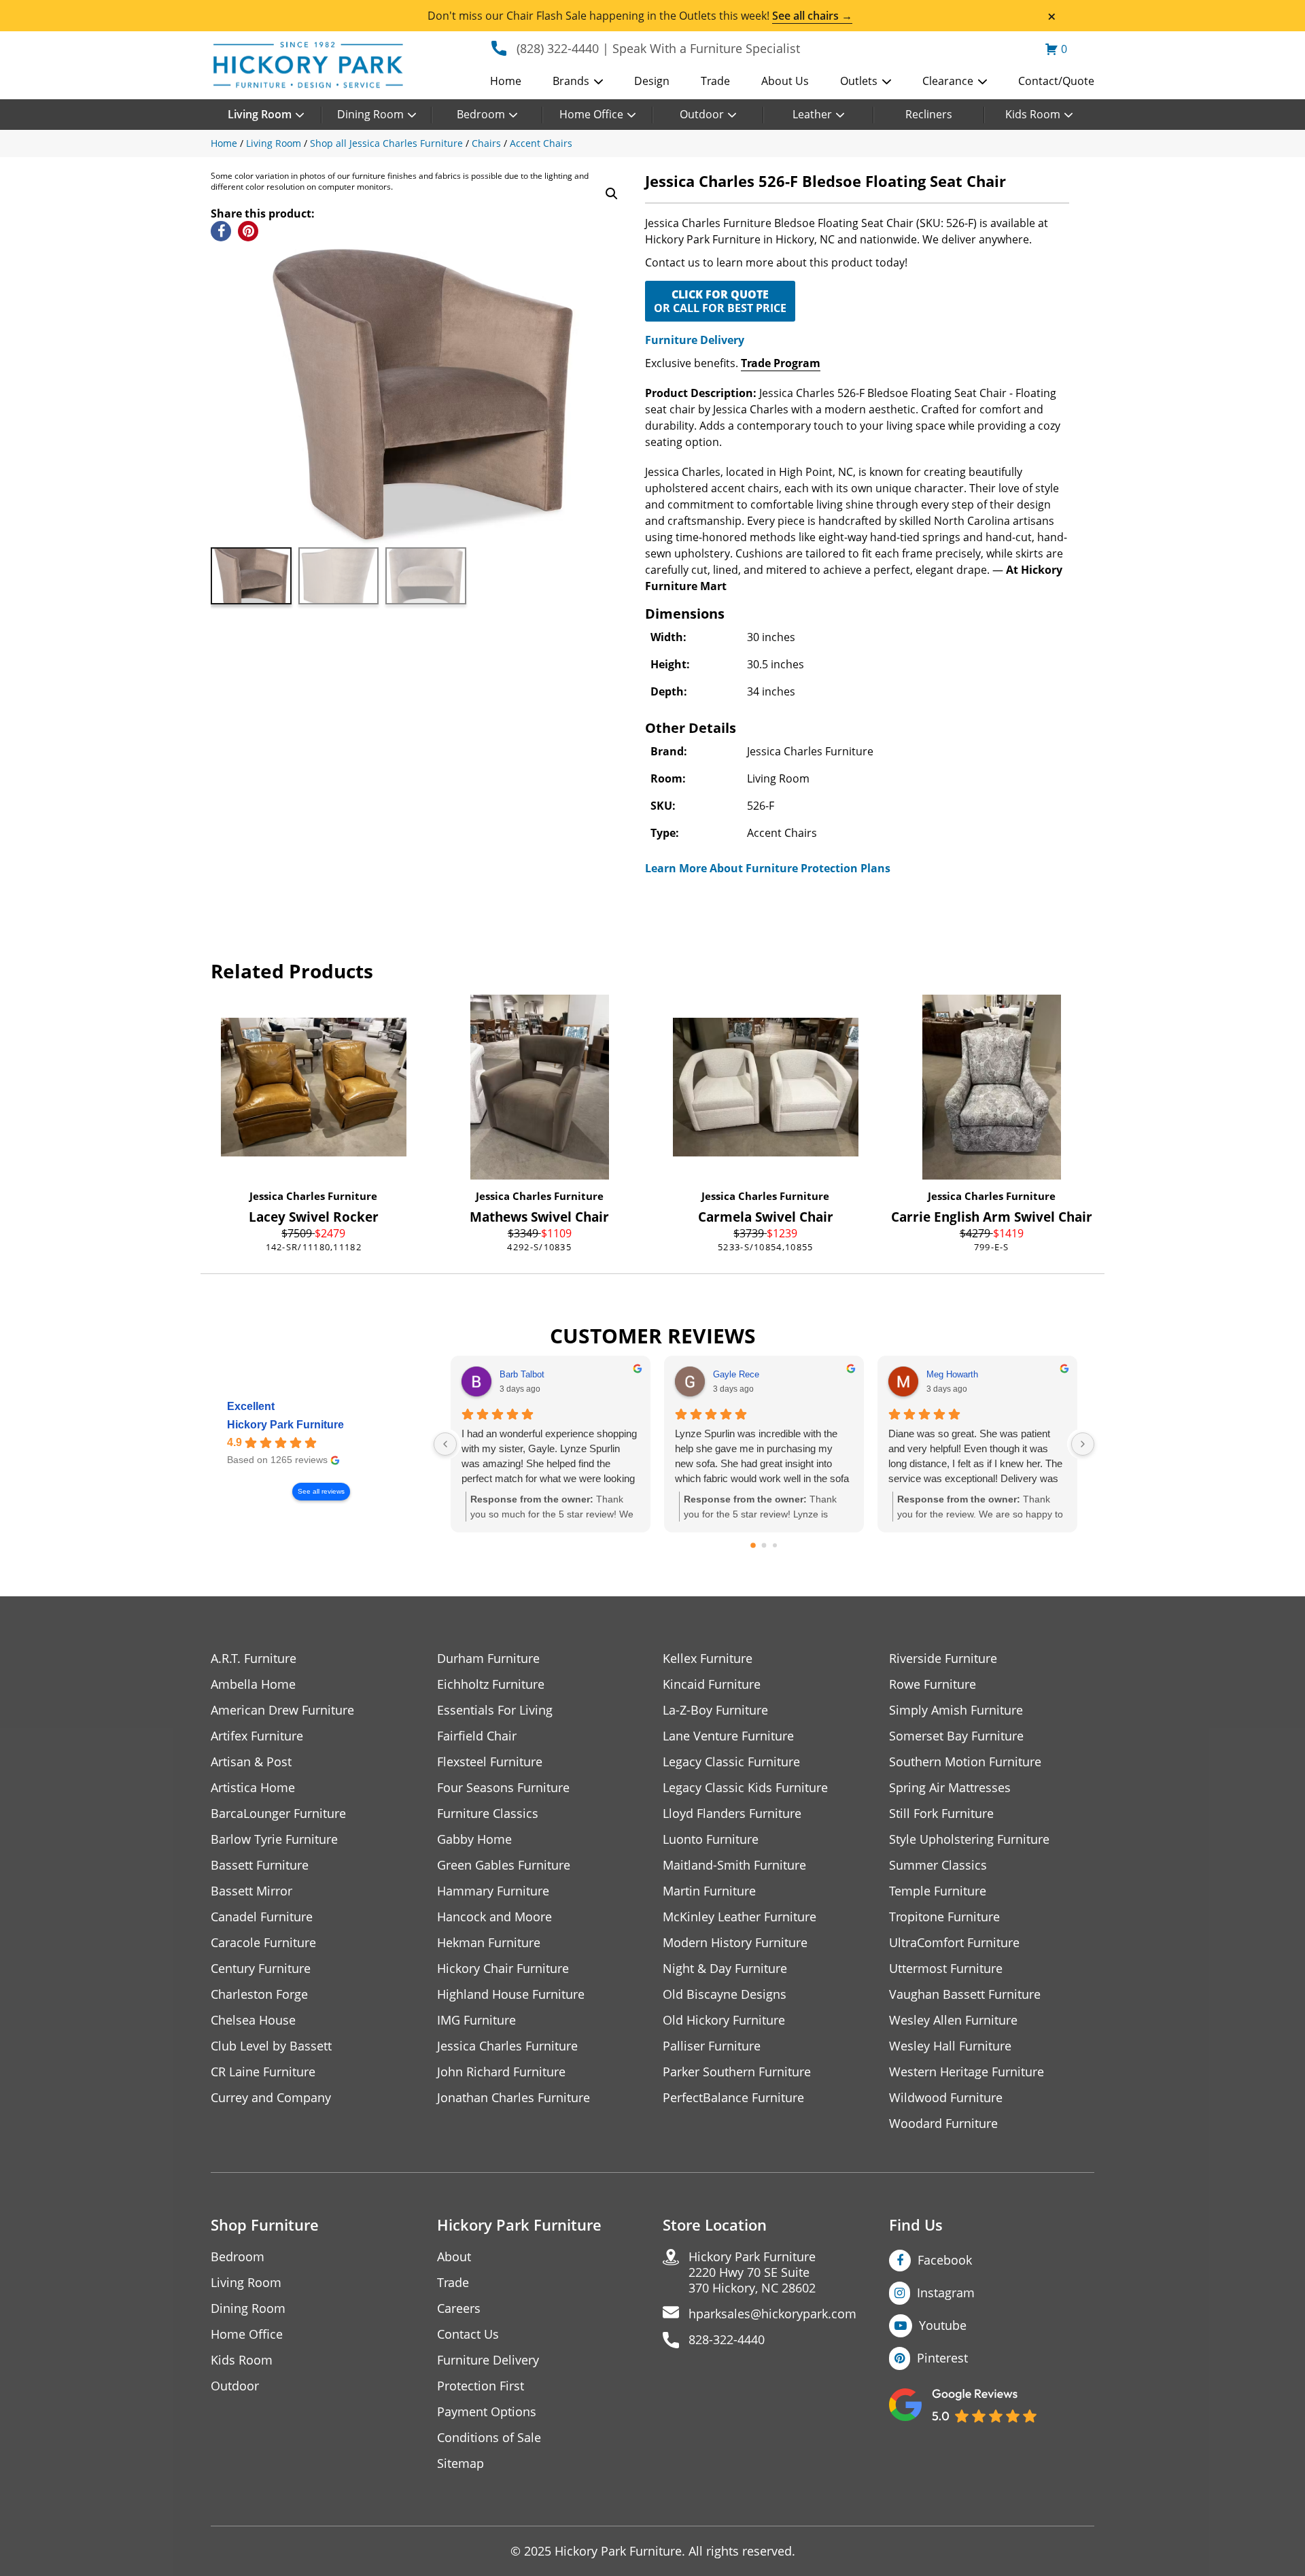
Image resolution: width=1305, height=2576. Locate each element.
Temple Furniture (938, 1891)
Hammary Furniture (493, 1891)
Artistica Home (253, 1788)
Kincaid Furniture (712, 1684)
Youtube (943, 2325)
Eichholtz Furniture (491, 1684)
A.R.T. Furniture (254, 1659)
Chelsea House (253, 2020)
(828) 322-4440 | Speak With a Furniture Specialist (658, 48)
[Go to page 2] (775, 1545)
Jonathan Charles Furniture (514, 2098)
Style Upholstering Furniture (969, 1839)
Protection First (481, 2386)
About (454, 2257)
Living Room (260, 114)
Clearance (948, 81)
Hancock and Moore (494, 1917)
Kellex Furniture (708, 1659)
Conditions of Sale (489, 2438)
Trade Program (781, 363)
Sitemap (460, 2463)
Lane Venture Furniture (728, 1736)
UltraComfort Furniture (954, 1943)
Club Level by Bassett (271, 2046)
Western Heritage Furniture (967, 2072)
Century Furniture (261, 1969)
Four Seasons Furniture (503, 1788)
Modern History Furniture (735, 1943)
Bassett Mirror (251, 1891)
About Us (785, 81)
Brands (571, 81)
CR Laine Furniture (263, 2072)
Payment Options (487, 2412)
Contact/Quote (1056, 81)
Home (506, 81)
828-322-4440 (727, 2340)
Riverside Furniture (943, 1659)
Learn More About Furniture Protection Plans (768, 868)
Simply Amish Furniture (956, 1710)
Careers (459, 2308)
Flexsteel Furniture (490, 1762)
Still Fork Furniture (941, 1814)
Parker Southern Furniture (737, 2072)
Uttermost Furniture (946, 1969)
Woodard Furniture (943, 2124)
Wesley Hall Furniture (950, 2046)
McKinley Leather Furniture (739, 1917)
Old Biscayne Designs (725, 1994)
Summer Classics (938, 1865)
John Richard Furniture (501, 2072)
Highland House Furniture (511, 1994)
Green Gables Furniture (504, 1865)
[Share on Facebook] (221, 231)
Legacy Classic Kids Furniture (745, 1788)
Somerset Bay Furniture (956, 1736)
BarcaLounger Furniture (278, 1814)
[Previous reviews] (445, 1444)
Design (652, 81)
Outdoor (702, 114)
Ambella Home (253, 1684)
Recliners (929, 114)
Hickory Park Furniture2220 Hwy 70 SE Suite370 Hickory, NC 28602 (752, 2272)
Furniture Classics (488, 1814)
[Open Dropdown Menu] (598, 82)
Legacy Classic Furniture (731, 1762)
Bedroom (481, 114)
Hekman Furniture (489, 1943)
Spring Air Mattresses (950, 1788)
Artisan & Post (251, 1762)
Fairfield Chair (477, 1736)
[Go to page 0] (753, 1546)
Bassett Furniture (260, 1865)
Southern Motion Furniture (965, 1762)
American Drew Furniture (282, 1710)
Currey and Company (271, 2098)
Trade (715, 81)
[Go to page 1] (764, 1546)
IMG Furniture (476, 2020)
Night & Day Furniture (725, 1969)
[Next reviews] (1083, 1444)
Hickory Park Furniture (285, 1425)
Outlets (859, 81)
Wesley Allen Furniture (953, 2020)
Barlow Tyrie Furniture (274, 1839)
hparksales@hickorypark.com (772, 2314)
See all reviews (321, 1491)
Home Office (591, 114)
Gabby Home (474, 1839)
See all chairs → (812, 16)
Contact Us (468, 2334)
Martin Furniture (709, 1891)
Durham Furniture (488, 1659)
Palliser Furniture (712, 2046)
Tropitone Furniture (944, 1917)
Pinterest (942, 2358)
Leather (812, 114)
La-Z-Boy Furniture (715, 1710)
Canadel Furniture (262, 1917)
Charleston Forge (259, 1994)
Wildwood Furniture (946, 2098)
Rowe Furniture (933, 1684)
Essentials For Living (495, 1710)
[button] (612, 194)
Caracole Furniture (263, 1943)
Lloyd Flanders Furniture (732, 1814)
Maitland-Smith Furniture (734, 1865)
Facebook (945, 2260)
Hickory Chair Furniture (503, 1969)
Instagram (946, 2292)
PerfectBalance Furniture (733, 2098)
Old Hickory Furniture (724, 2020)
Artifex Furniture (257, 1736)
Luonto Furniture (711, 1839)
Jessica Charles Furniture (313, 1196)
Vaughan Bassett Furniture (965, 1994)
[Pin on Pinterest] (248, 231)
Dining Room (370, 114)
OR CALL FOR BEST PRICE (720, 301)
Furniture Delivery (695, 340)
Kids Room (1033, 114)
